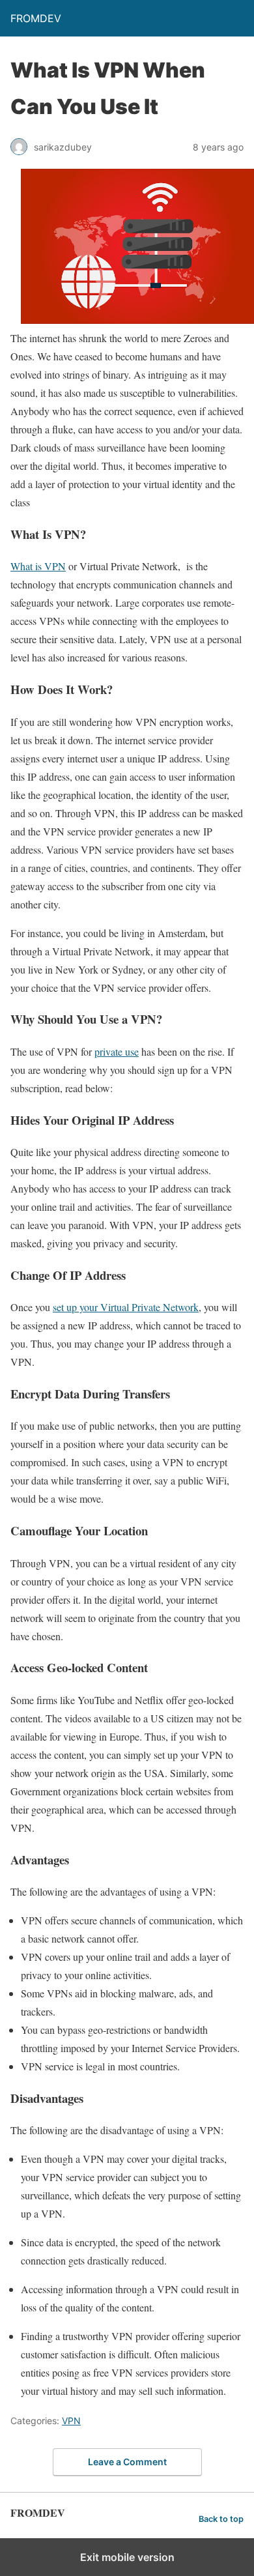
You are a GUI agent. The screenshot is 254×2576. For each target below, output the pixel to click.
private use (117, 1051)
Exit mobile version (127, 2557)
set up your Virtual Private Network (126, 1307)
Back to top (221, 2519)
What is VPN (38, 566)
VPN (71, 2421)
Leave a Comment (127, 2462)
